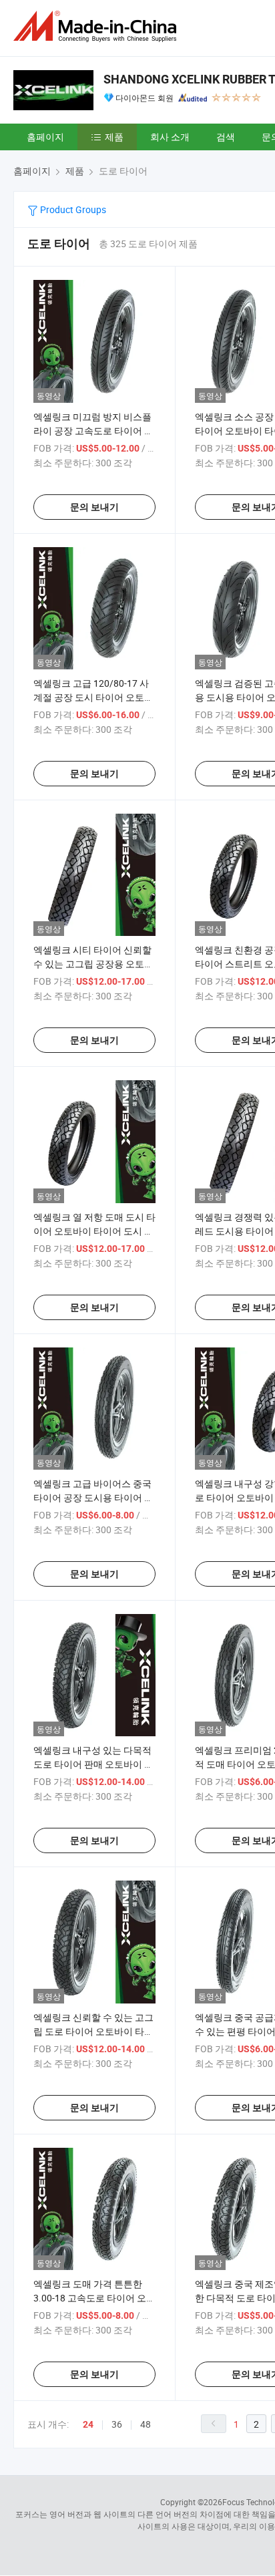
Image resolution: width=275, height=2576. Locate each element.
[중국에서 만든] (97, 26)
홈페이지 (45, 137)
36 (117, 2424)
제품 (114, 137)
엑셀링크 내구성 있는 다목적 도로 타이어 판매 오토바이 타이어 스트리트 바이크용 (93, 1764)
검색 (226, 137)
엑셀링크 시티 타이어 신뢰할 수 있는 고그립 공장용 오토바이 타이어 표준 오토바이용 (93, 964)
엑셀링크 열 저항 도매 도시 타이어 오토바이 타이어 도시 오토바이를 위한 (94, 1231)
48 (146, 2424)
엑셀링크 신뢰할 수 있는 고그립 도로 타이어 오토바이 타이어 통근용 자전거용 (93, 2031)
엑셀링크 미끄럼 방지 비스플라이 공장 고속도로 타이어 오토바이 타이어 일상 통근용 (93, 431)
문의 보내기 (94, 507)
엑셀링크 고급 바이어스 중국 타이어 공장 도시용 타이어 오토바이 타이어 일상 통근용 (93, 1497)
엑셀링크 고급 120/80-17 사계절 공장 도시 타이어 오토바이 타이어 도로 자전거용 (93, 697)
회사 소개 (170, 137)
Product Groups (72, 209)
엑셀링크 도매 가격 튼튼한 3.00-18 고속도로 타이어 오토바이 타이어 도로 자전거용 (94, 2298)
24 (88, 2424)
